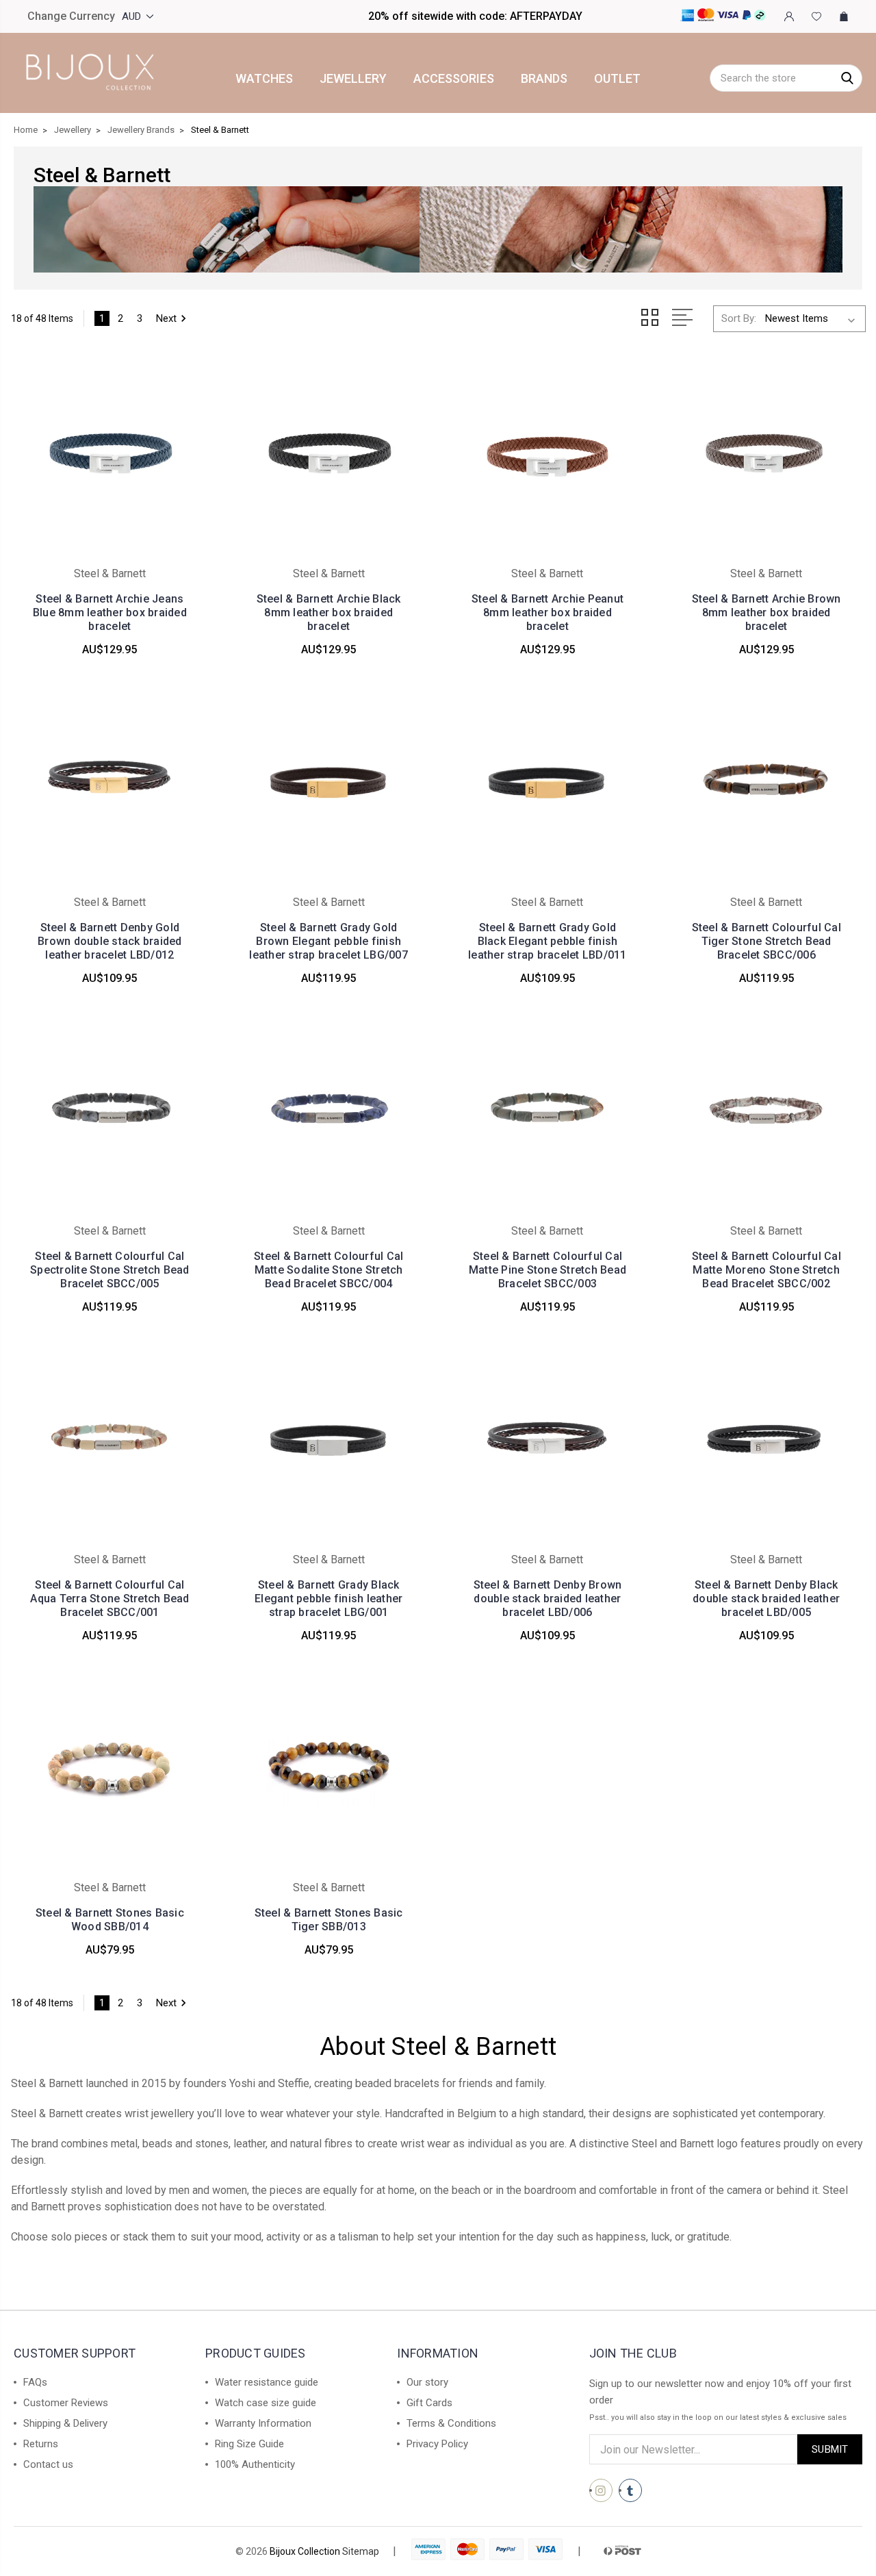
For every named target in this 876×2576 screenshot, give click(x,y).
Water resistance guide (267, 2382)
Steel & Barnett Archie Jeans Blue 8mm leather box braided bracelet (110, 613)
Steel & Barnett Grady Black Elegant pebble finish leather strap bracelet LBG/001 (328, 1599)
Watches (264, 79)
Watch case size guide (266, 2403)
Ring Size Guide (249, 2444)
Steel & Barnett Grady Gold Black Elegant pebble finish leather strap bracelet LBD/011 (547, 941)
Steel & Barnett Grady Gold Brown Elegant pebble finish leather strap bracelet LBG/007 (328, 941)
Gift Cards (429, 2403)
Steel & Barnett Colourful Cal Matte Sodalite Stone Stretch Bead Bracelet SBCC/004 (328, 1270)
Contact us (48, 2464)
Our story (427, 2382)
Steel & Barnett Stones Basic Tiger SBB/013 (329, 1920)
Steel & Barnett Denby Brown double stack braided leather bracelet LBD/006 (548, 1599)
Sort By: (739, 318)
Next (166, 318)
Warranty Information (263, 2423)
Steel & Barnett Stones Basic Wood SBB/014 (110, 1920)
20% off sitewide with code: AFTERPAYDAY (475, 16)
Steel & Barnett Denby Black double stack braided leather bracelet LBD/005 (766, 1599)
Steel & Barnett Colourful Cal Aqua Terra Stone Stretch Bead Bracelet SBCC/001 (109, 1599)
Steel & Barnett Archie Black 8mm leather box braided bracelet (329, 613)
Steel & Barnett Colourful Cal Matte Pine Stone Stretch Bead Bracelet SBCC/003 (547, 1270)
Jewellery (353, 79)
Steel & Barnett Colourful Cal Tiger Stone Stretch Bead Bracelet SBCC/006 (766, 941)
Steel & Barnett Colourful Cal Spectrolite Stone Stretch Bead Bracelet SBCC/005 (110, 1270)
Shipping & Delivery (65, 2423)
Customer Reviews (66, 2403)
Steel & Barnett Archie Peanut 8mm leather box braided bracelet (547, 613)
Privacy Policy (437, 2444)
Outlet (617, 79)
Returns (41, 2444)
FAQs (35, 2382)
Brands (544, 79)
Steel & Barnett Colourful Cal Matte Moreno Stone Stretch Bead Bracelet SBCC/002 (766, 1270)
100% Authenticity (255, 2464)
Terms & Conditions (451, 2423)
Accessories (454, 79)
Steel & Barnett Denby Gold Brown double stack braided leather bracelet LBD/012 (110, 941)
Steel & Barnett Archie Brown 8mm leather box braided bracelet (766, 613)
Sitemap (361, 2551)
